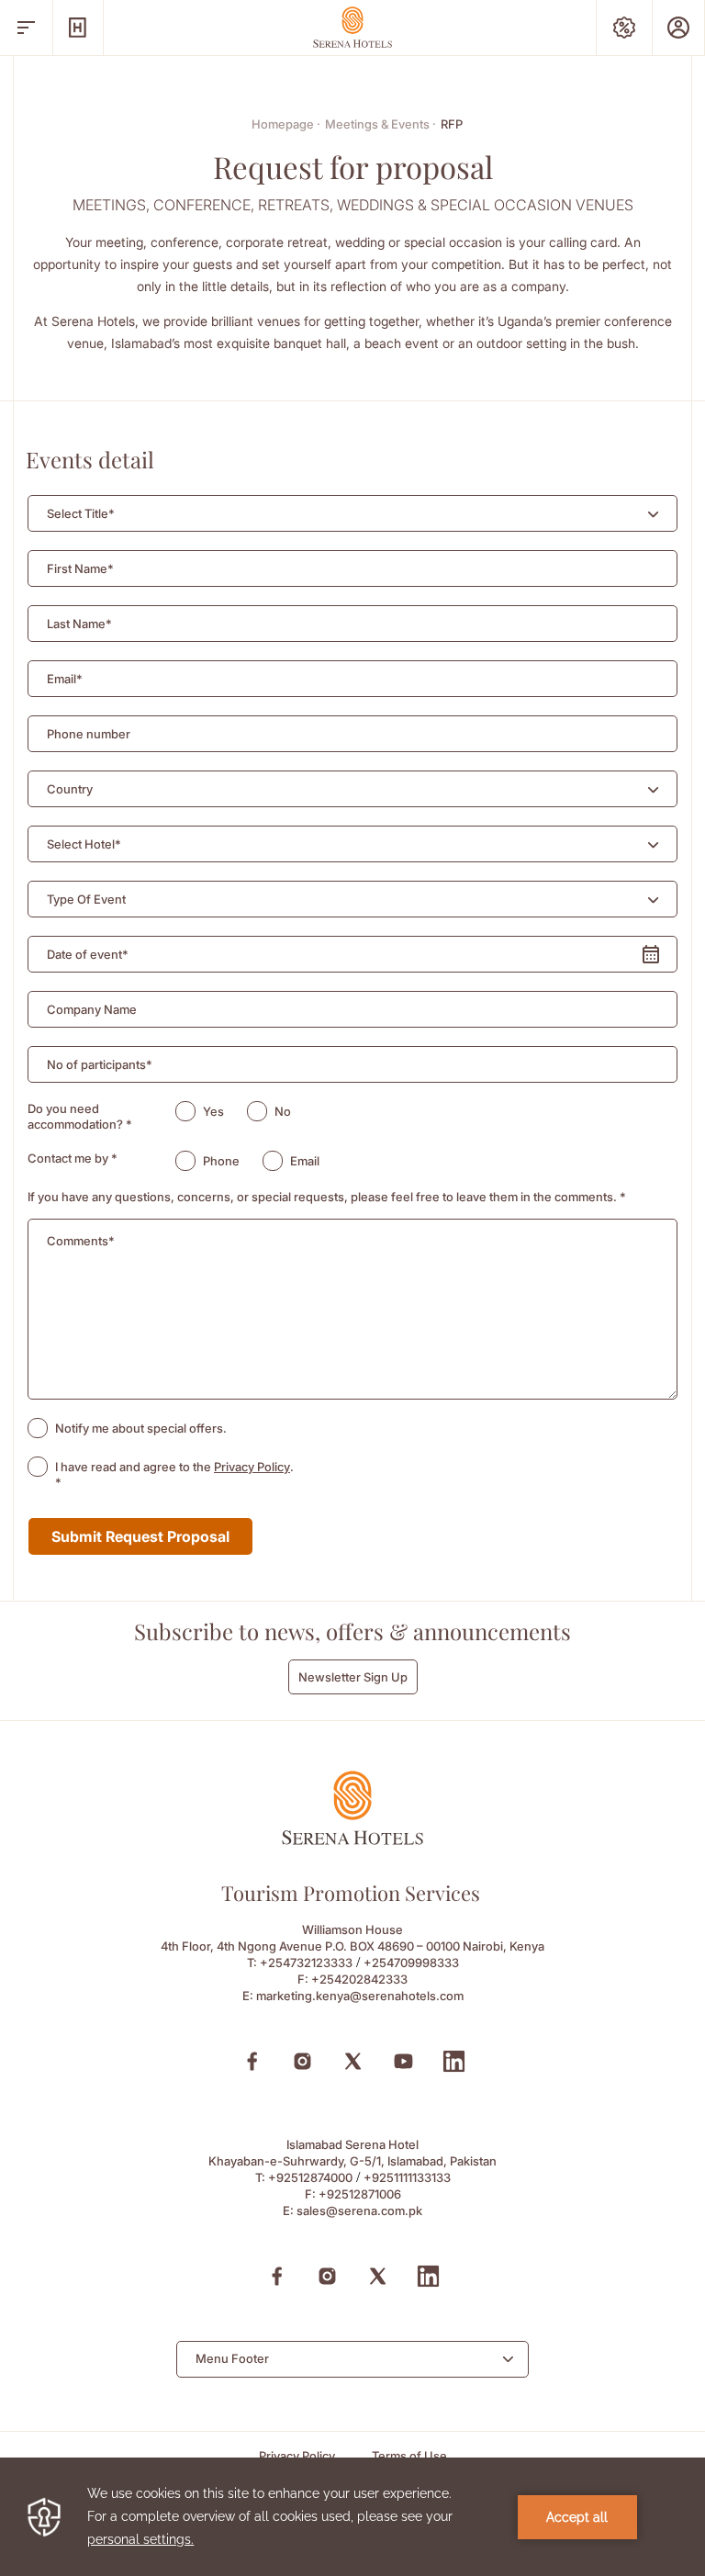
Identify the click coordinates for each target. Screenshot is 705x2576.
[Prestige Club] (678, 28)
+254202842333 (359, 1979)
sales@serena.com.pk (359, 2210)
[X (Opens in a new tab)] (353, 2061)
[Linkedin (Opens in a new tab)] (454, 2061)
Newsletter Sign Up (353, 1677)
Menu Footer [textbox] (232, 2358)
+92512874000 (310, 2177)
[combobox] (352, 513)
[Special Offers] (624, 28)
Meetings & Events (380, 124)
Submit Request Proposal (140, 1536)
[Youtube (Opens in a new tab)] (403, 2061)
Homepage (286, 124)
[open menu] (26, 28)
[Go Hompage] (352, 27)
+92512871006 (360, 2194)
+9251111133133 (407, 2177)
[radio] (185, 1111)
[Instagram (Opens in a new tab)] (302, 2061)
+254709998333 (411, 1963)
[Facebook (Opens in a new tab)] (252, 2061)
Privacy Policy (252, 1467)
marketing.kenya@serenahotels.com (360, 1996)
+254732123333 (306, 1963)
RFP (452, 124)
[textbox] (81, 514)
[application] (352, 2517)
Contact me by (73, 1158)
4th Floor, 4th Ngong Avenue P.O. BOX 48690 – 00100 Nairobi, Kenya (352, 1946)
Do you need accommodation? (80, 1116)
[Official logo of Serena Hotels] (352, 1840)
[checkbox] (38, 1428)
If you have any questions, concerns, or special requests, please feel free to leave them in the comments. (327, 1197)
